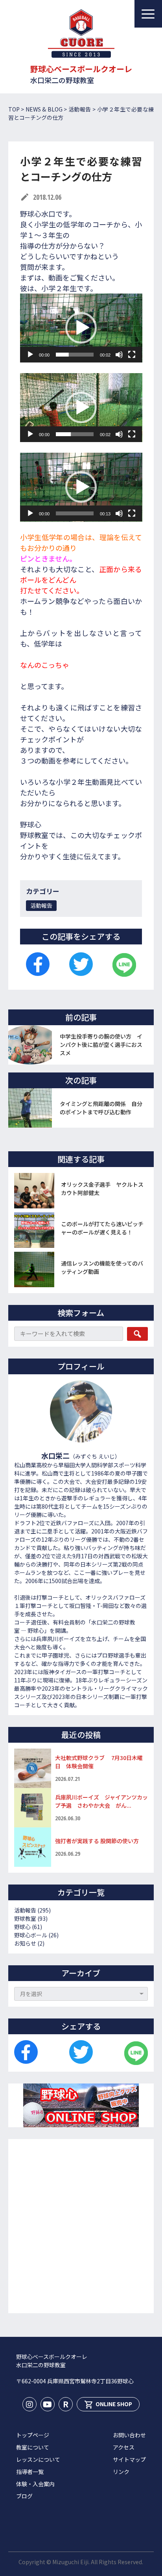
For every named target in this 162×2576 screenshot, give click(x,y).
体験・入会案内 (35, 2484)
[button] (81, 328)
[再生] (30, 355)
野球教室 (25, 1918)
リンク (121, 2472)
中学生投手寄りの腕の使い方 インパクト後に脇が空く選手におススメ (101, 1045)
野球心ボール (31, 1935)
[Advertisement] (81, 2226)
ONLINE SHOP (108, 2405)
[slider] (75, 355)
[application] (81, 328)
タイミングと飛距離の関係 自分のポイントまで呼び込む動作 (101, 1108)
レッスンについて (38, 2459)
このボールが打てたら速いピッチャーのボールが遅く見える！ (102, 1228)
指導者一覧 (30, 2472)
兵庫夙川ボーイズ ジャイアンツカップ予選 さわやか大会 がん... (101, 1801)
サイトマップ (129, 2459)
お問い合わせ (129, 2435)
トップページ (33, 2435)
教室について (33, 2447)
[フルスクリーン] (132, 355)
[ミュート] (119, 355)
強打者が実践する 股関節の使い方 (100, 1841)
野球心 (22, 1927)
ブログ (24, 2496)
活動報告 (41, 905)
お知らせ (25, 1943)
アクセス (124, 2447)
